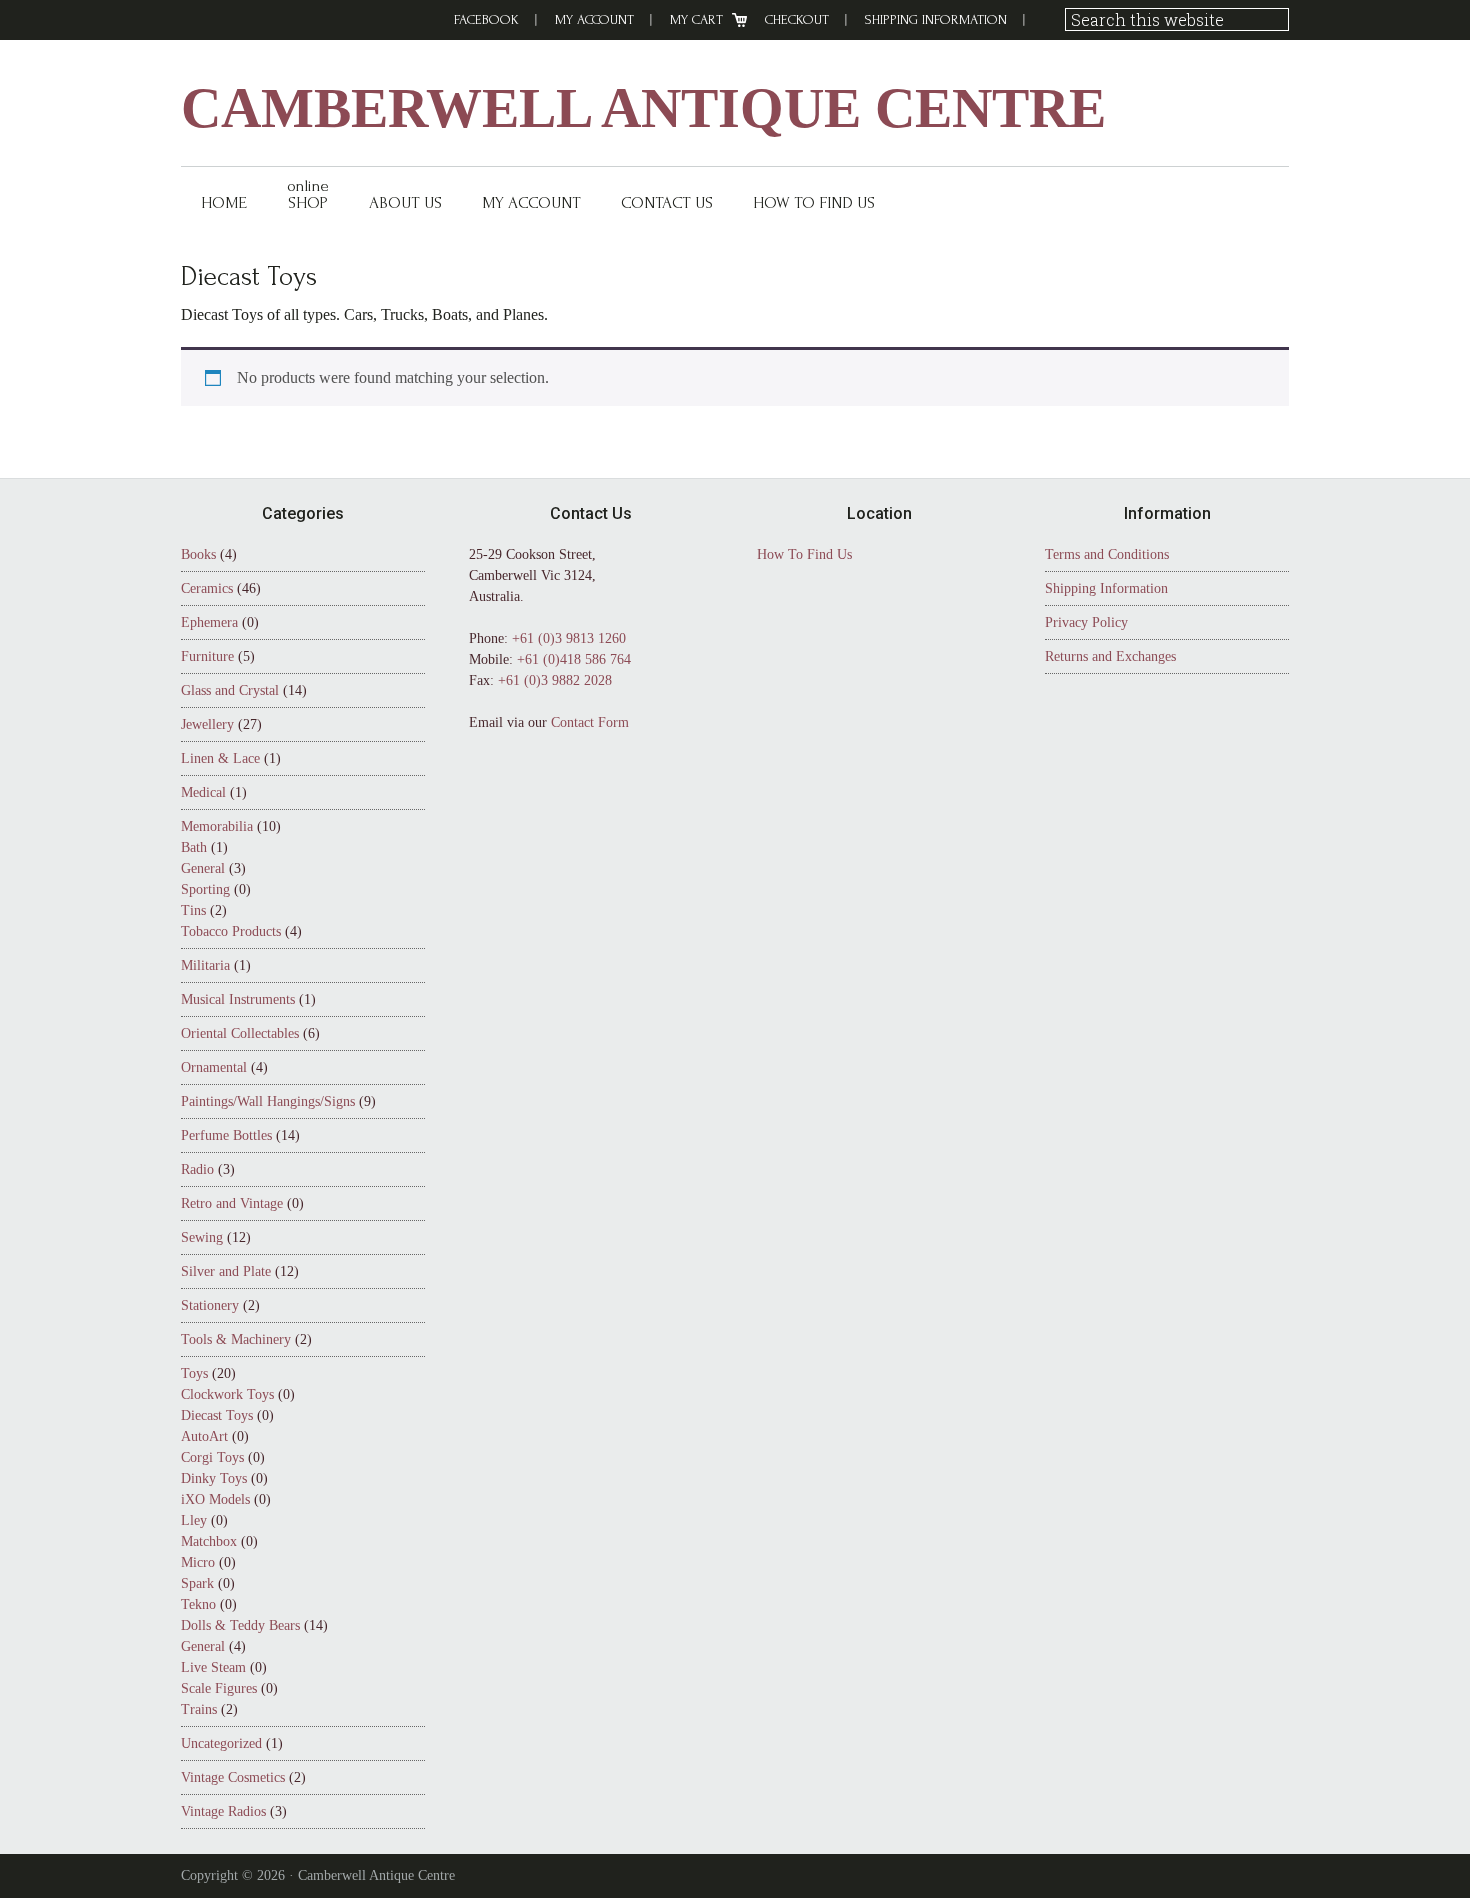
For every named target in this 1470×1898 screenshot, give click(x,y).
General (203, 868)
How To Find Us (804, 554)
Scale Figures (219, 1688)
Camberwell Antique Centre (643, 108)
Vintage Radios (223, 1811)
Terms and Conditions (1107, 554)
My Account (594, 19)
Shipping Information (936, 19)
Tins (193, 910)
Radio (197, 1169)
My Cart (696, 19)
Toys (194, 1373)
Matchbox (209, 1541)
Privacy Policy (1086, 622)
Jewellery (207, 724)
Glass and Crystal (230, 690)
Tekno (198, 1604)
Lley (194, 1520)
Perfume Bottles (226, 1135)
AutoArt (204, 1436)
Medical (203, 792)
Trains (199, 1709)
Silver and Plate (226, 1271)
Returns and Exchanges (1110, 656)
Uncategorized (221, 1743)
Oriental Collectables (240, 1033)
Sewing (202, 1237)
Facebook (486, 19)
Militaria (205, 965)
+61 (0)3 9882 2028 (555, 680)
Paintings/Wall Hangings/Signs (268, 1101)
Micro (198, 1562)
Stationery (210, 1305)
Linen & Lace (220, 758)
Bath (194, 847)
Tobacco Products (231, 931)
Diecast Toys (217, 1415)
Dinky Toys (214, 1478)
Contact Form (590, 722)
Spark (197, 1583)
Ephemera (209, 622)
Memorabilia (217, 826)
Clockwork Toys (227, 1394)
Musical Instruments (238, 999)
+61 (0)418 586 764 (574, 659)
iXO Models (215, 1499)
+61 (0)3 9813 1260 (569, 638)
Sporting (205, 889)
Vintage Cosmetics (233, 1777)
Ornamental (214, 1067)
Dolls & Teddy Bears (240, 1625)
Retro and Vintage (232, 1203)
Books (198, 554)
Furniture (207, 656)
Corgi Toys (212, 1457)
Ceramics (207, 588)
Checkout (797, 19)
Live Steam (213, 1667)
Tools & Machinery (236, 1339)
